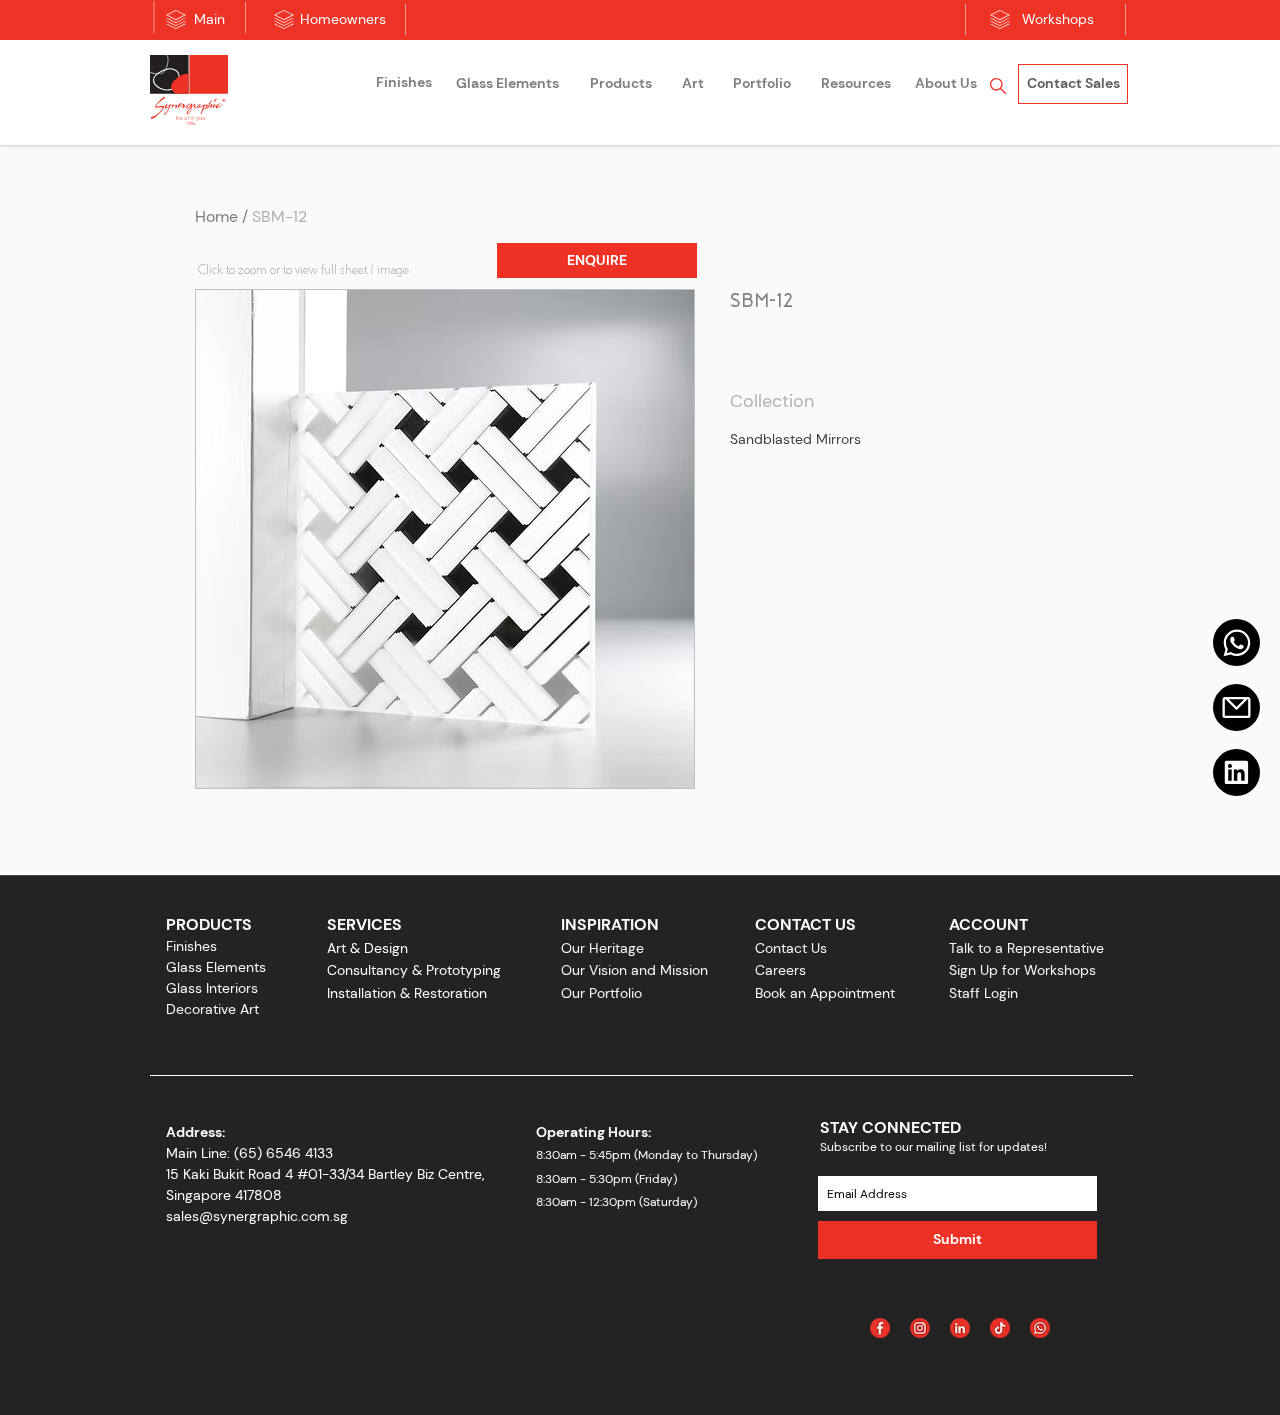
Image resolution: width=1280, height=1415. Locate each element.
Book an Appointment (825, 993)
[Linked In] (960, 1328)
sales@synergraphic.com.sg (257, 1216)
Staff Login (983, 993)
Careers (780, 970)
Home (216, 216)
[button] (597, 260)
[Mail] (1236, 642)
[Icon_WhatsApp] (1040, 1328)
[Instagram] (920, 1328)
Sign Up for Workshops (1022, 970)
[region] (404, 85)
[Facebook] (880, 1328)
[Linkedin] (1236, 772)
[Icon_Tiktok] (1000, 1328)
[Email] (1236, 707)
